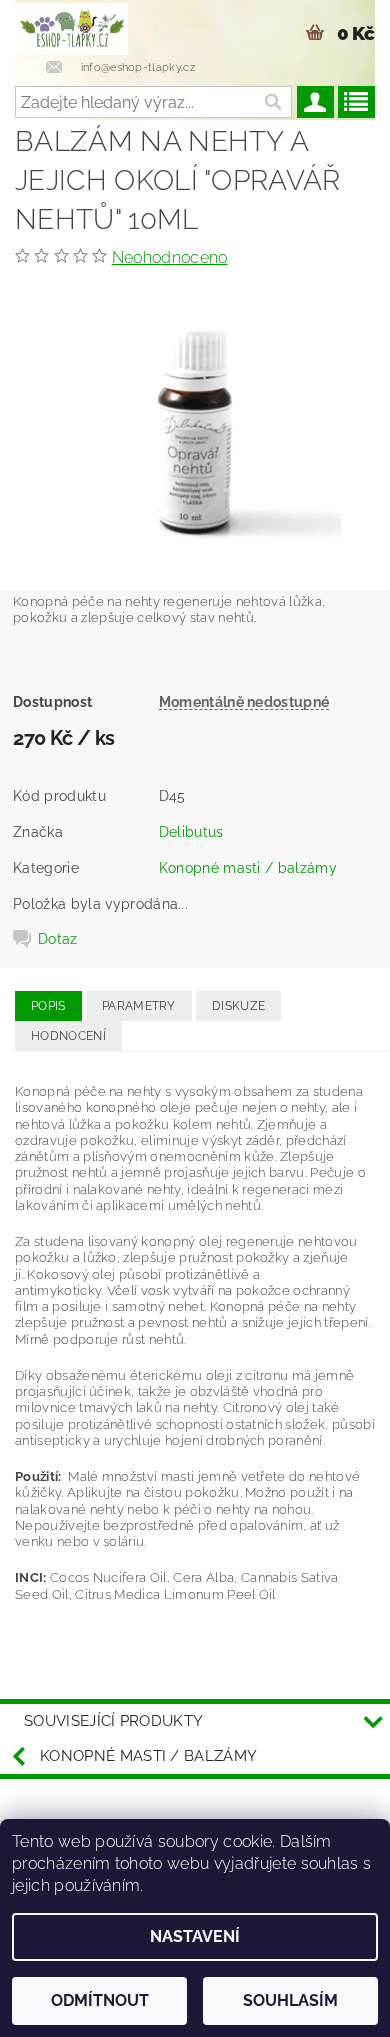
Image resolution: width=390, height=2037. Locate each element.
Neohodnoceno (170, 257)
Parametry (139, 1006)
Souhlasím (290, 2000)
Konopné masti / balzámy (248, 868)
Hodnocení (68, 1036)
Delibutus (191, 832)
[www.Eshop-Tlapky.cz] (71, 26)
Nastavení (195, 1936)
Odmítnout (100, 2000)
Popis (48, 1006)
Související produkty (113, 1721)
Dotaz (58, 939)
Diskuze (238, 1006)
